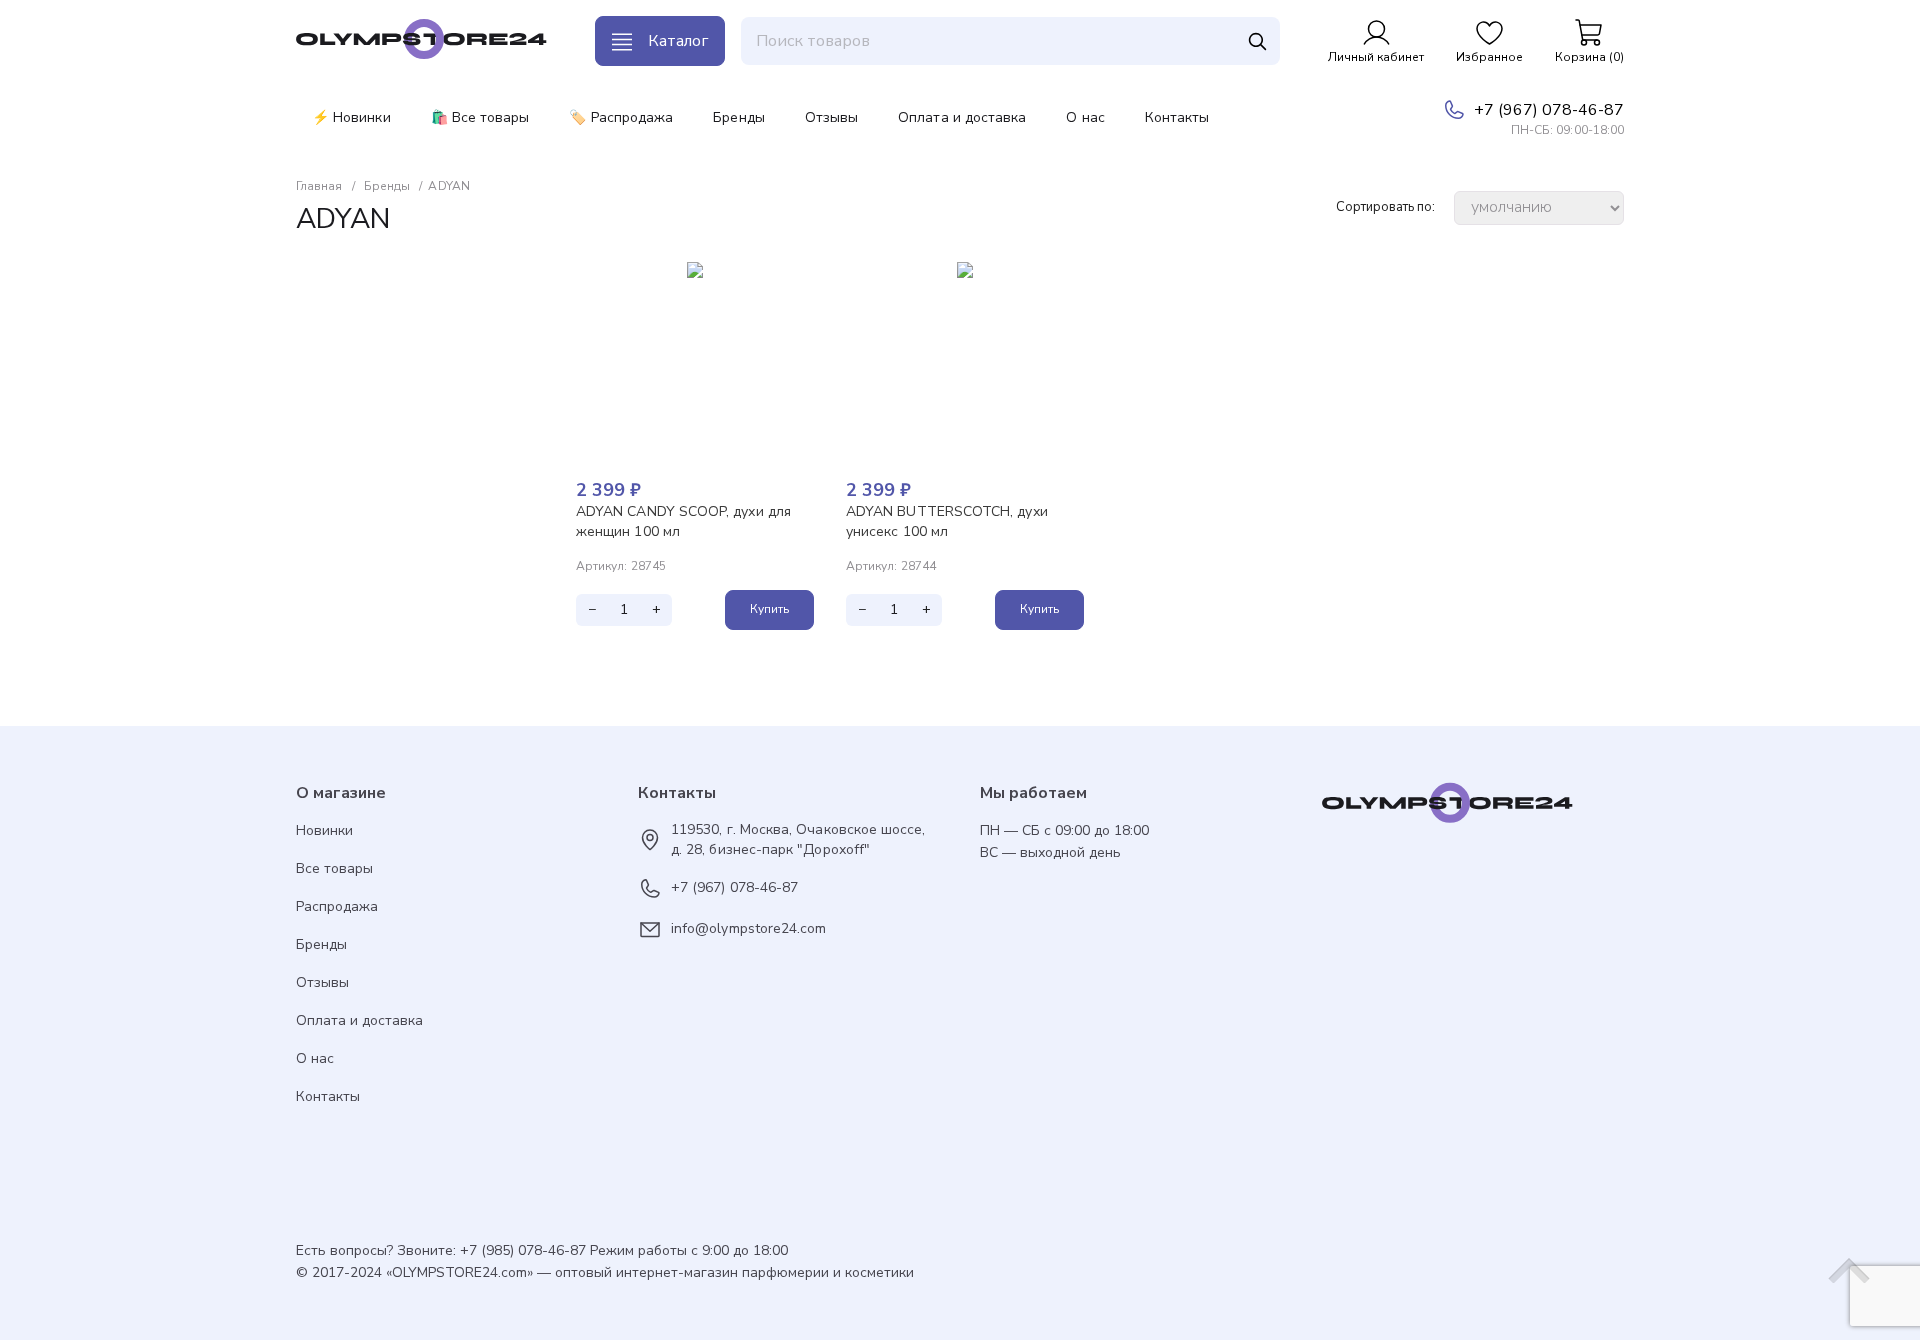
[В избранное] (798, 278)
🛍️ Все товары (480, 117)
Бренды (738, 117)
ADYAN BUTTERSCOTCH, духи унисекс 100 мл (947, 521)
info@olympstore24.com (748, 928)
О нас (1085, 117)
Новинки (324, 830)
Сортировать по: (1385, 208)
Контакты (1177, 117)
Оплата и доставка (962, 117)
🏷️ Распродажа (621, 117)
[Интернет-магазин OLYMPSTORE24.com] (1473, 808)
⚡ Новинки (351, 117)
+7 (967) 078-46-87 (1549, 110)
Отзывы (831, 117)
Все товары (334, 868)
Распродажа (337, 906)
